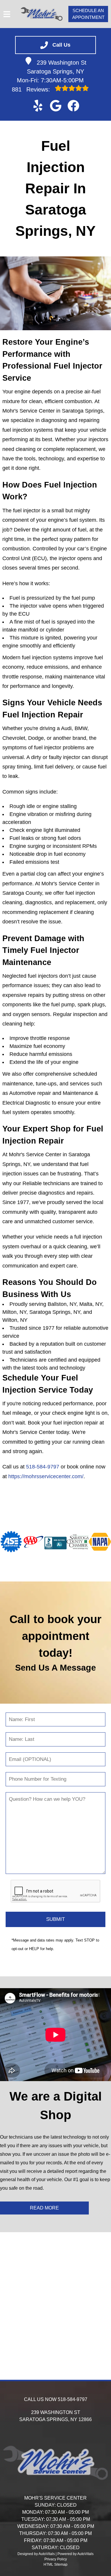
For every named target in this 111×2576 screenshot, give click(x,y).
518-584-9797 (43, 1467)
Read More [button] (44, 2208)
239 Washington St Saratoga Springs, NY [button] (57, 67)
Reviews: (32, 89)
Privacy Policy (56, 2559)
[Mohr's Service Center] (42, 14)
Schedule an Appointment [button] (88, 14)
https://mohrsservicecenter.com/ (46, 1476)
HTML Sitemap (55, 2564)
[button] (38, 106)
